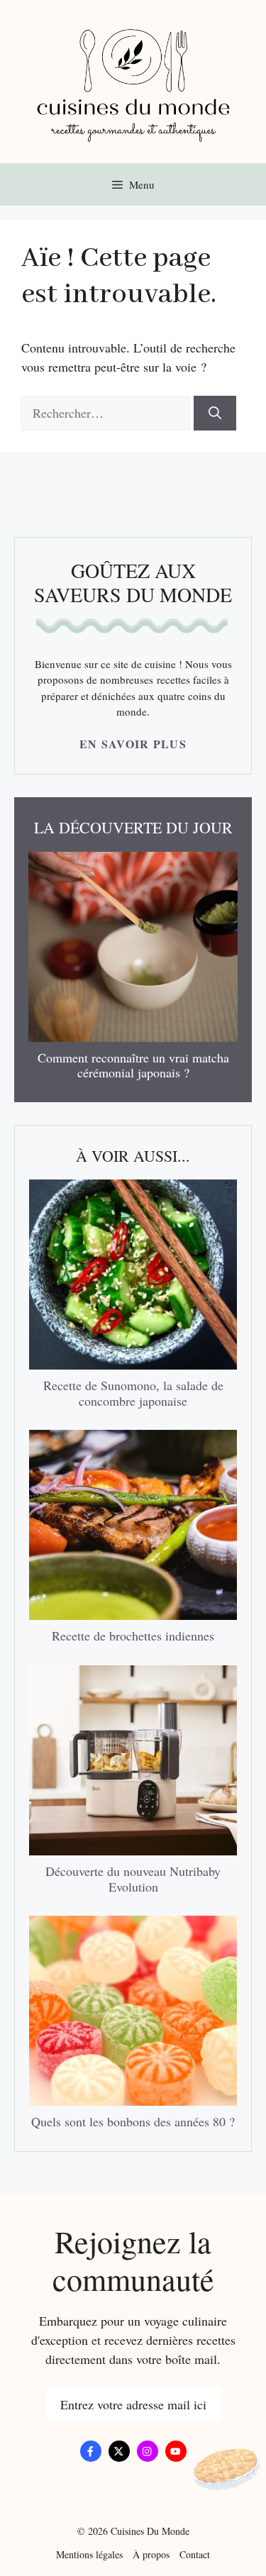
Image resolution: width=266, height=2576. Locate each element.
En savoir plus (133, 744)
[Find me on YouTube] (176, 2451)
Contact (195, 2554)
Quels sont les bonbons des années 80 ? (133, 2121)
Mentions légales (89, 2554)
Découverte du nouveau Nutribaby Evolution (133, 1879)
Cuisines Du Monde (150, 2531)
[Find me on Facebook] (91, 2451)
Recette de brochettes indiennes (133, 1636)
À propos (151, 2554)
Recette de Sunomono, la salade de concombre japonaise (133, 1393)
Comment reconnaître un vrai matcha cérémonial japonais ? (133, 1065)
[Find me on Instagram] (148, 2451)
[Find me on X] (119, 2451)
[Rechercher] (215, 413)
